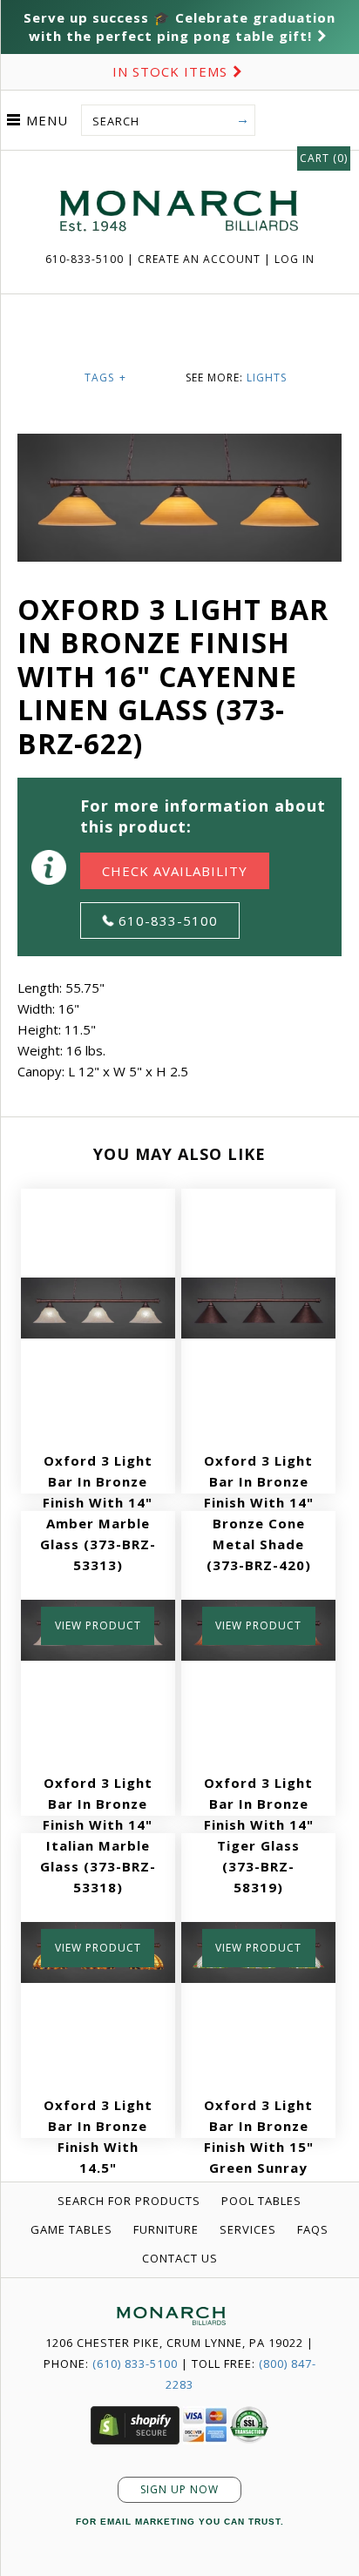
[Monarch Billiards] (179, 169)
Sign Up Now (179, 2489)
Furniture (166, 2229)
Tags (105, 378)
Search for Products (129, 2201)
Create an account (199, 259)
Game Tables (71, 2229)
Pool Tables (261, 2201)
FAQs (313, 2229)
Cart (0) (324, 158)
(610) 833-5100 (135, 2364)
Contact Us (180, 2258)
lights (267, 378)
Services (248, 2229)
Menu (47, 120)
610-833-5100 (86, 259)
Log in (295, 259)
